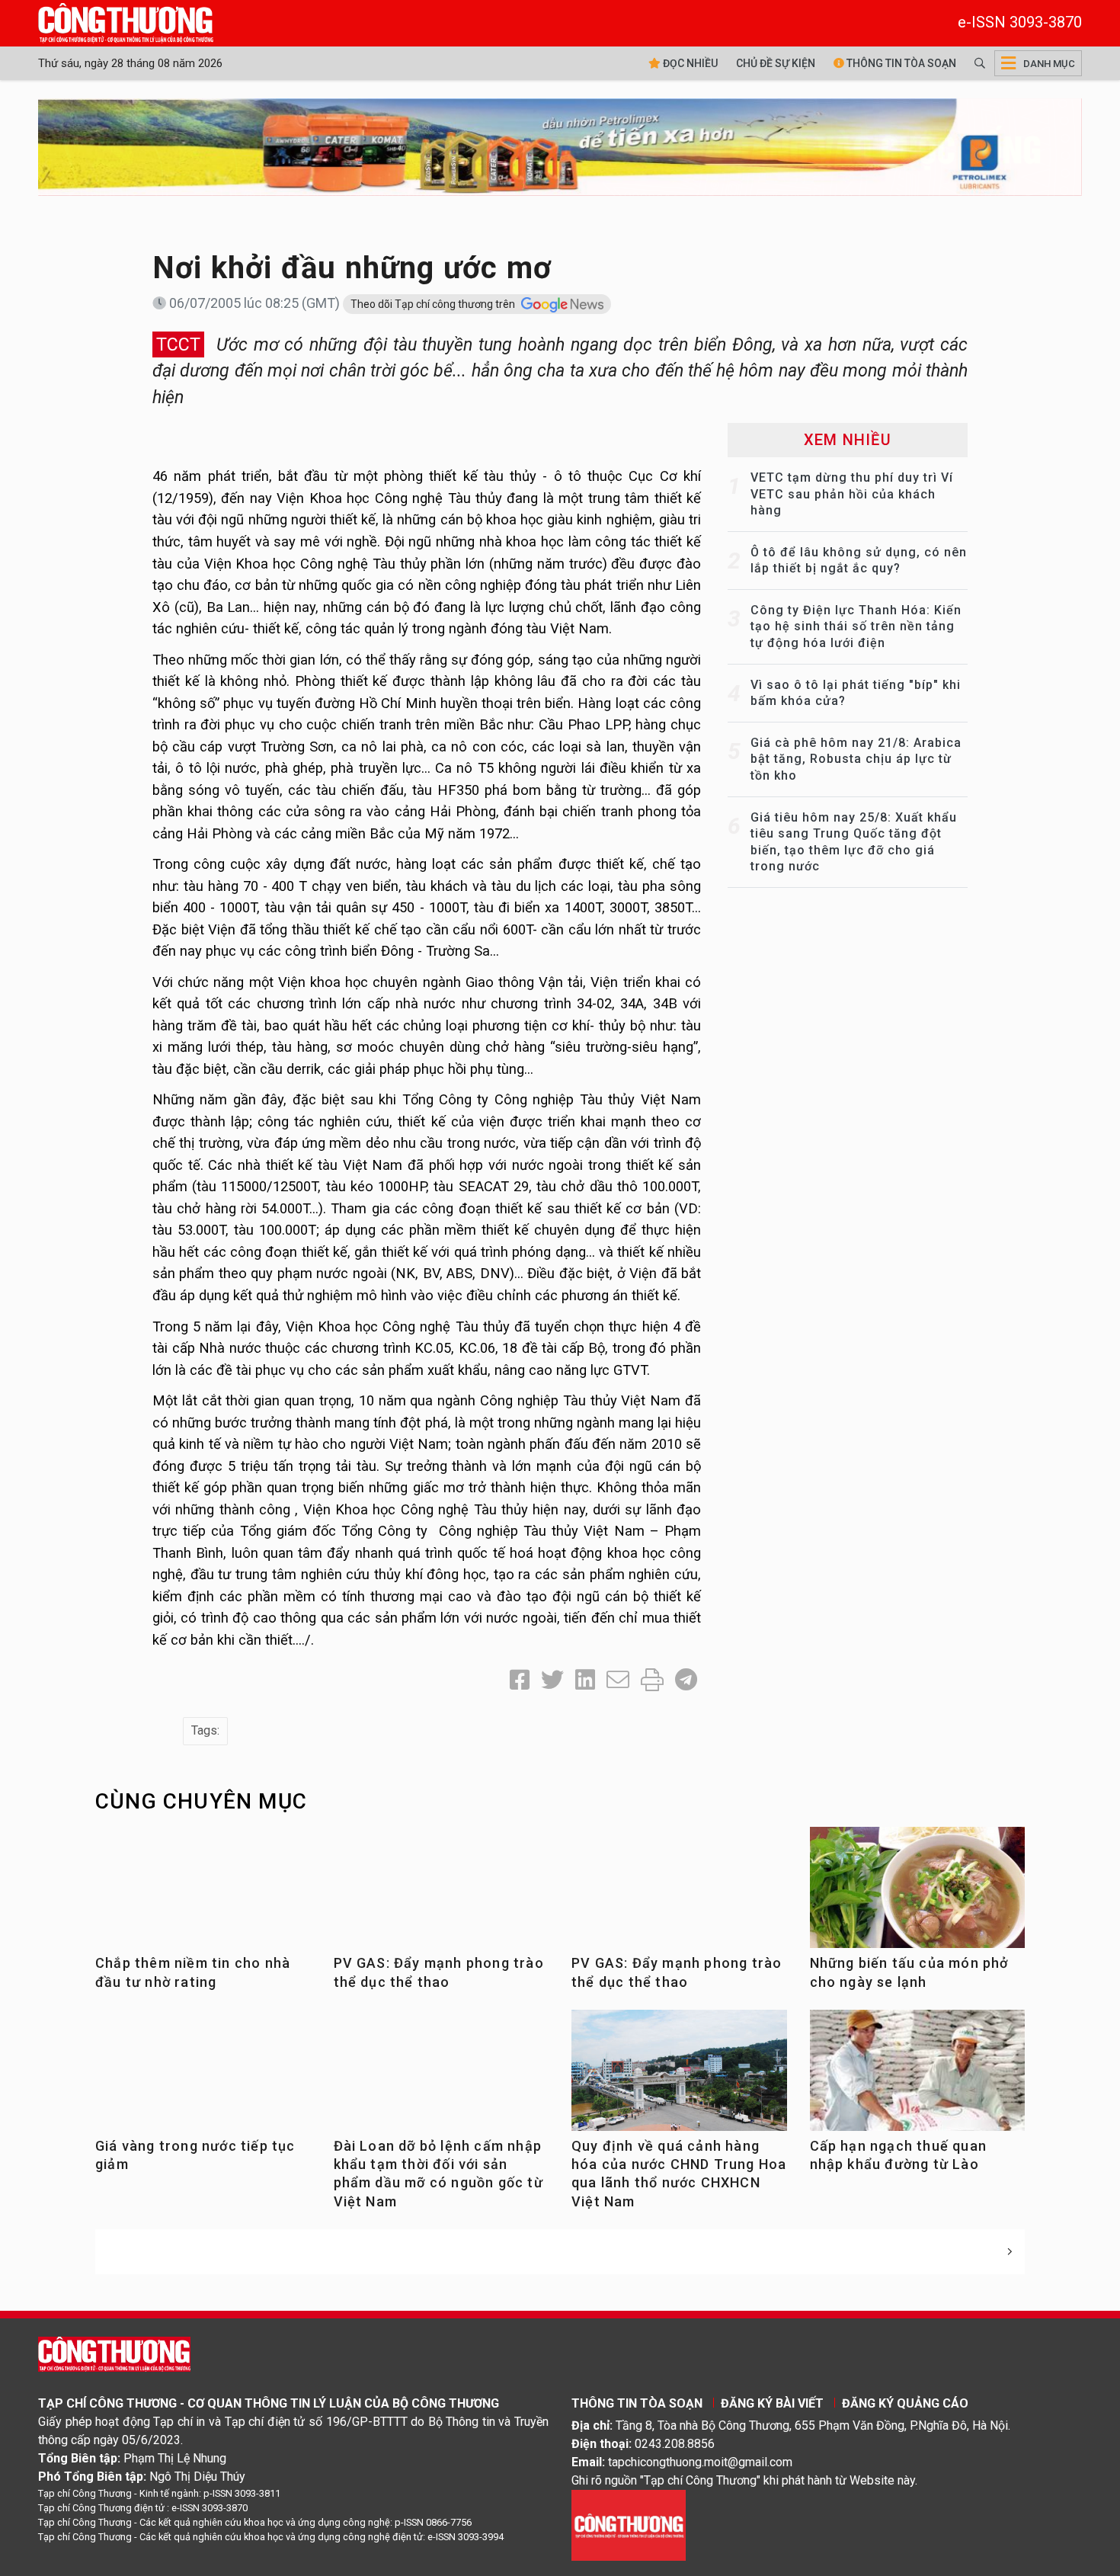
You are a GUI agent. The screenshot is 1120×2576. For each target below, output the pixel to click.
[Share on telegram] (686, 1680)
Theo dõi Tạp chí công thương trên (434, 304)
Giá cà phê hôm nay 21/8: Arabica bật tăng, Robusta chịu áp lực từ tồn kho (856, 759)
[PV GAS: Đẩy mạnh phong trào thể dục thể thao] (442, 1898)
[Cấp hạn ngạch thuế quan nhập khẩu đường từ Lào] (918, 2085)
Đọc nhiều (689, 63)
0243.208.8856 (675, 2444)
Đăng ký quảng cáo (905, 2403)
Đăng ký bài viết (772, 2403)
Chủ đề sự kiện (776, 63)
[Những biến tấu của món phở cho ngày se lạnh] (918, 1893)
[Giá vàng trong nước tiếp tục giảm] (203, 2081)
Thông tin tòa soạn (900, 63)
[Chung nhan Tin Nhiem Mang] (629, 2525)
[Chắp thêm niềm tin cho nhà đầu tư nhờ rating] (203, 1898)
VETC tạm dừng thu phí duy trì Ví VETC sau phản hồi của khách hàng (852, 494)
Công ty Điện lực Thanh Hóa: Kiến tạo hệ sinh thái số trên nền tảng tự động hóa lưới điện (856, 626)
